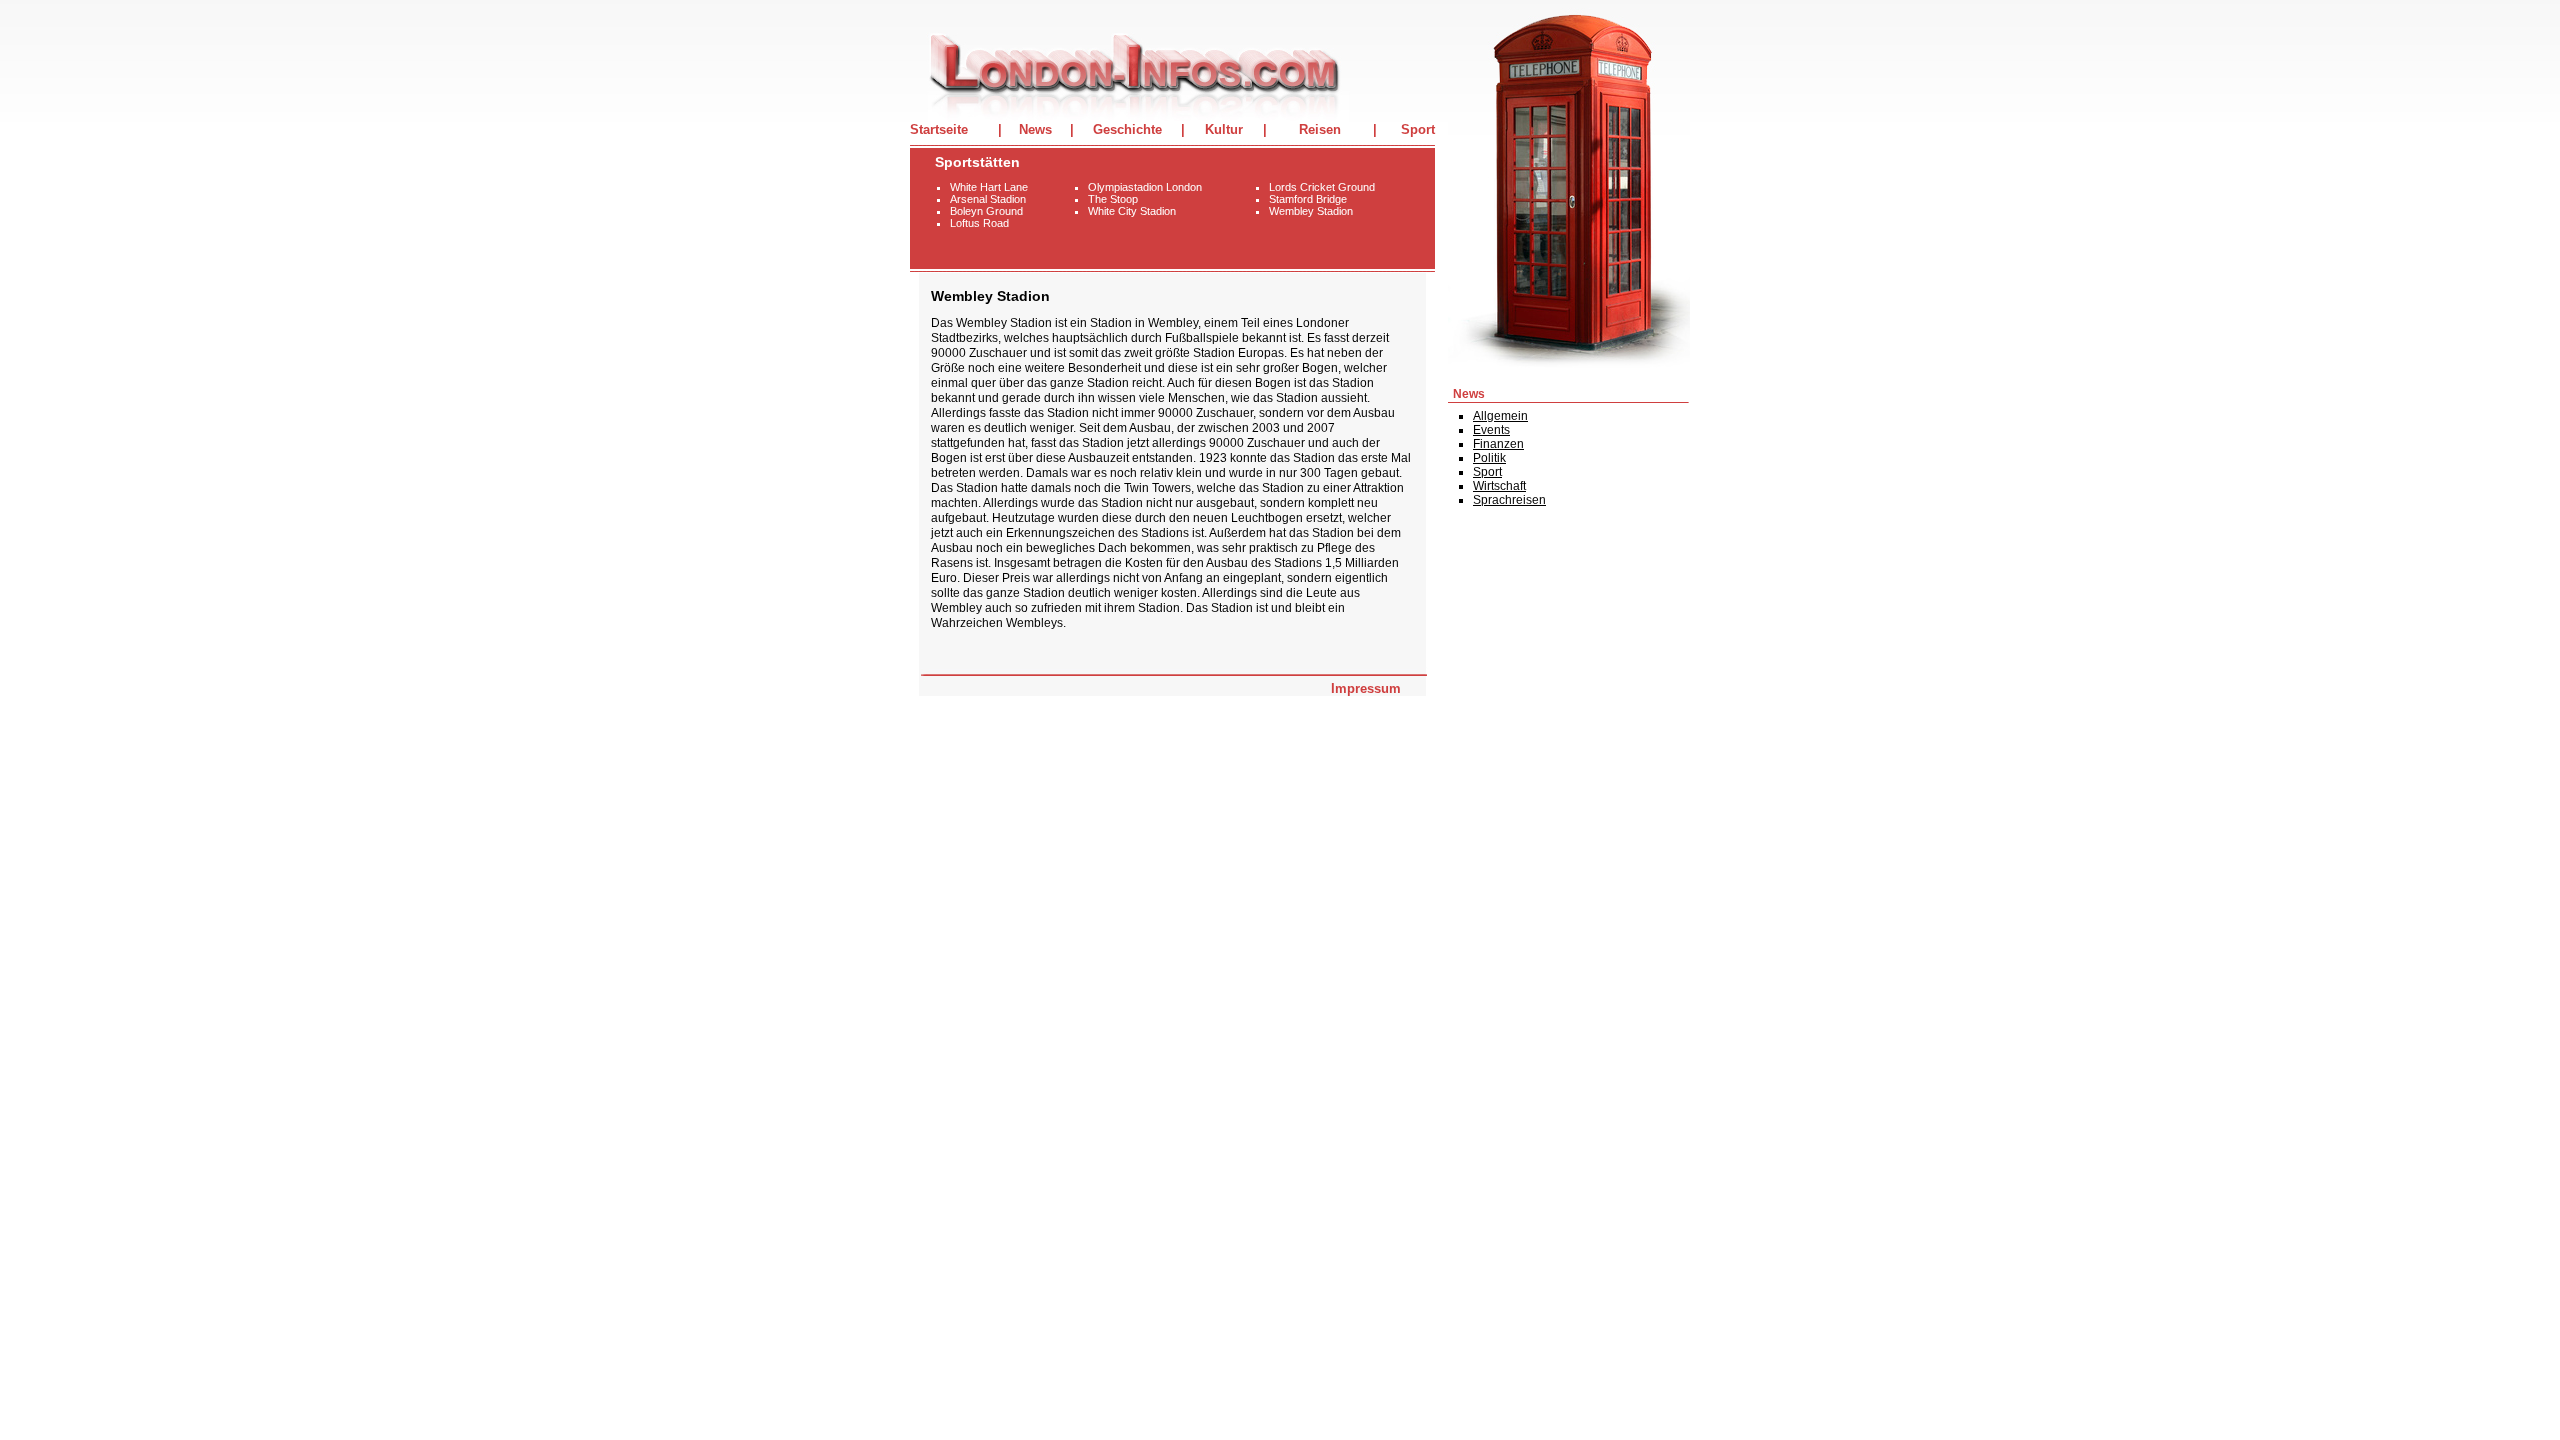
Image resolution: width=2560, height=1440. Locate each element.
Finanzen (1498, 444)
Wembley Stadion (1311, 211)
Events (1491, 430)
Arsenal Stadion (988, 199)
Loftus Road (979, 223)
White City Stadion (1132, 211)
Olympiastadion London (1145, 187)
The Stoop (1113, 199)
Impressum (1366, 688)
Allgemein (1500, 416)
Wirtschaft (1499, 486)
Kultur (1224, 129)
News (1035, 129)
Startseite (939, 129)
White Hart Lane (989, 187)
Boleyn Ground (986, 211)
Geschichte (1127, 129)
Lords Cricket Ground (1322, 187)
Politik (1489, 458)
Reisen (1320, 129)
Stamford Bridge (1308, 199)
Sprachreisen (1509, 500)
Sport (1418, 129)
